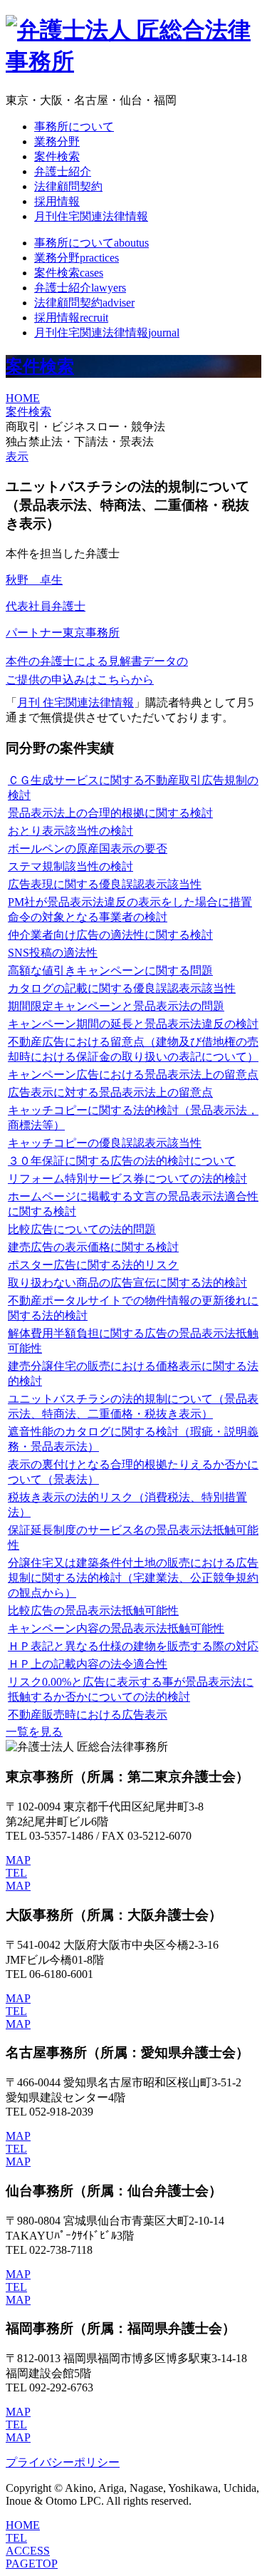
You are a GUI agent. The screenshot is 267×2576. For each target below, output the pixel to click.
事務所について (74, 127)
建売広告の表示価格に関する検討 (93, 1247)
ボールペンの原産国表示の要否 (88, 849)
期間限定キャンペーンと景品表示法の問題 (116, 1006)
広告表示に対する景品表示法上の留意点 (110, 1092)
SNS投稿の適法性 (53, 953)
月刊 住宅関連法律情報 (75, 702)
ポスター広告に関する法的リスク (93, 1265)
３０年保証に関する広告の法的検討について (122, 1161)
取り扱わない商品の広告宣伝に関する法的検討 (127, 1283)
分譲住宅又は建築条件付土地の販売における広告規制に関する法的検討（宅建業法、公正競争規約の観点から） (133, 1578)
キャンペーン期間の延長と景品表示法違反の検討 (133, 1024)
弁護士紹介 (63, 171)
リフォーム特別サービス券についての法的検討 (127, 1179)
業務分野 (57, 141)
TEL (16, 1873)
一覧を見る (34, 1732)
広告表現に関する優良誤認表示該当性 (105, 884)
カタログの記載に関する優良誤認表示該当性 (122, 988)
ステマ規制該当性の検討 (70, 866)
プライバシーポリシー (63, 2462)
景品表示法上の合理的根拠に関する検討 (110, 813)
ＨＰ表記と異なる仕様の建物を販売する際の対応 (133, 1646)
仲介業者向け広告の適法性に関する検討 (110, 935)
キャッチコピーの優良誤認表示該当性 (105, 1143)
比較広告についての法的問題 (82, 1229)
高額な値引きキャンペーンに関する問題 (110, 970)
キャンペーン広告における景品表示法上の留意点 (133, 1075)
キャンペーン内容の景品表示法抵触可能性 (116, 1628)
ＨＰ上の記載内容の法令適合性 (88, 1664)
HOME (23, 398)
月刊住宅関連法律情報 (91, 216)
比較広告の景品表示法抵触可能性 (93, 1611)
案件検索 (57, 156)
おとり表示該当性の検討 (70, 831)
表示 (17, 457)
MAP (18, 1860)
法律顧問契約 (68, 186)
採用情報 (57, 201)
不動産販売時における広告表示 (88, 1715)
